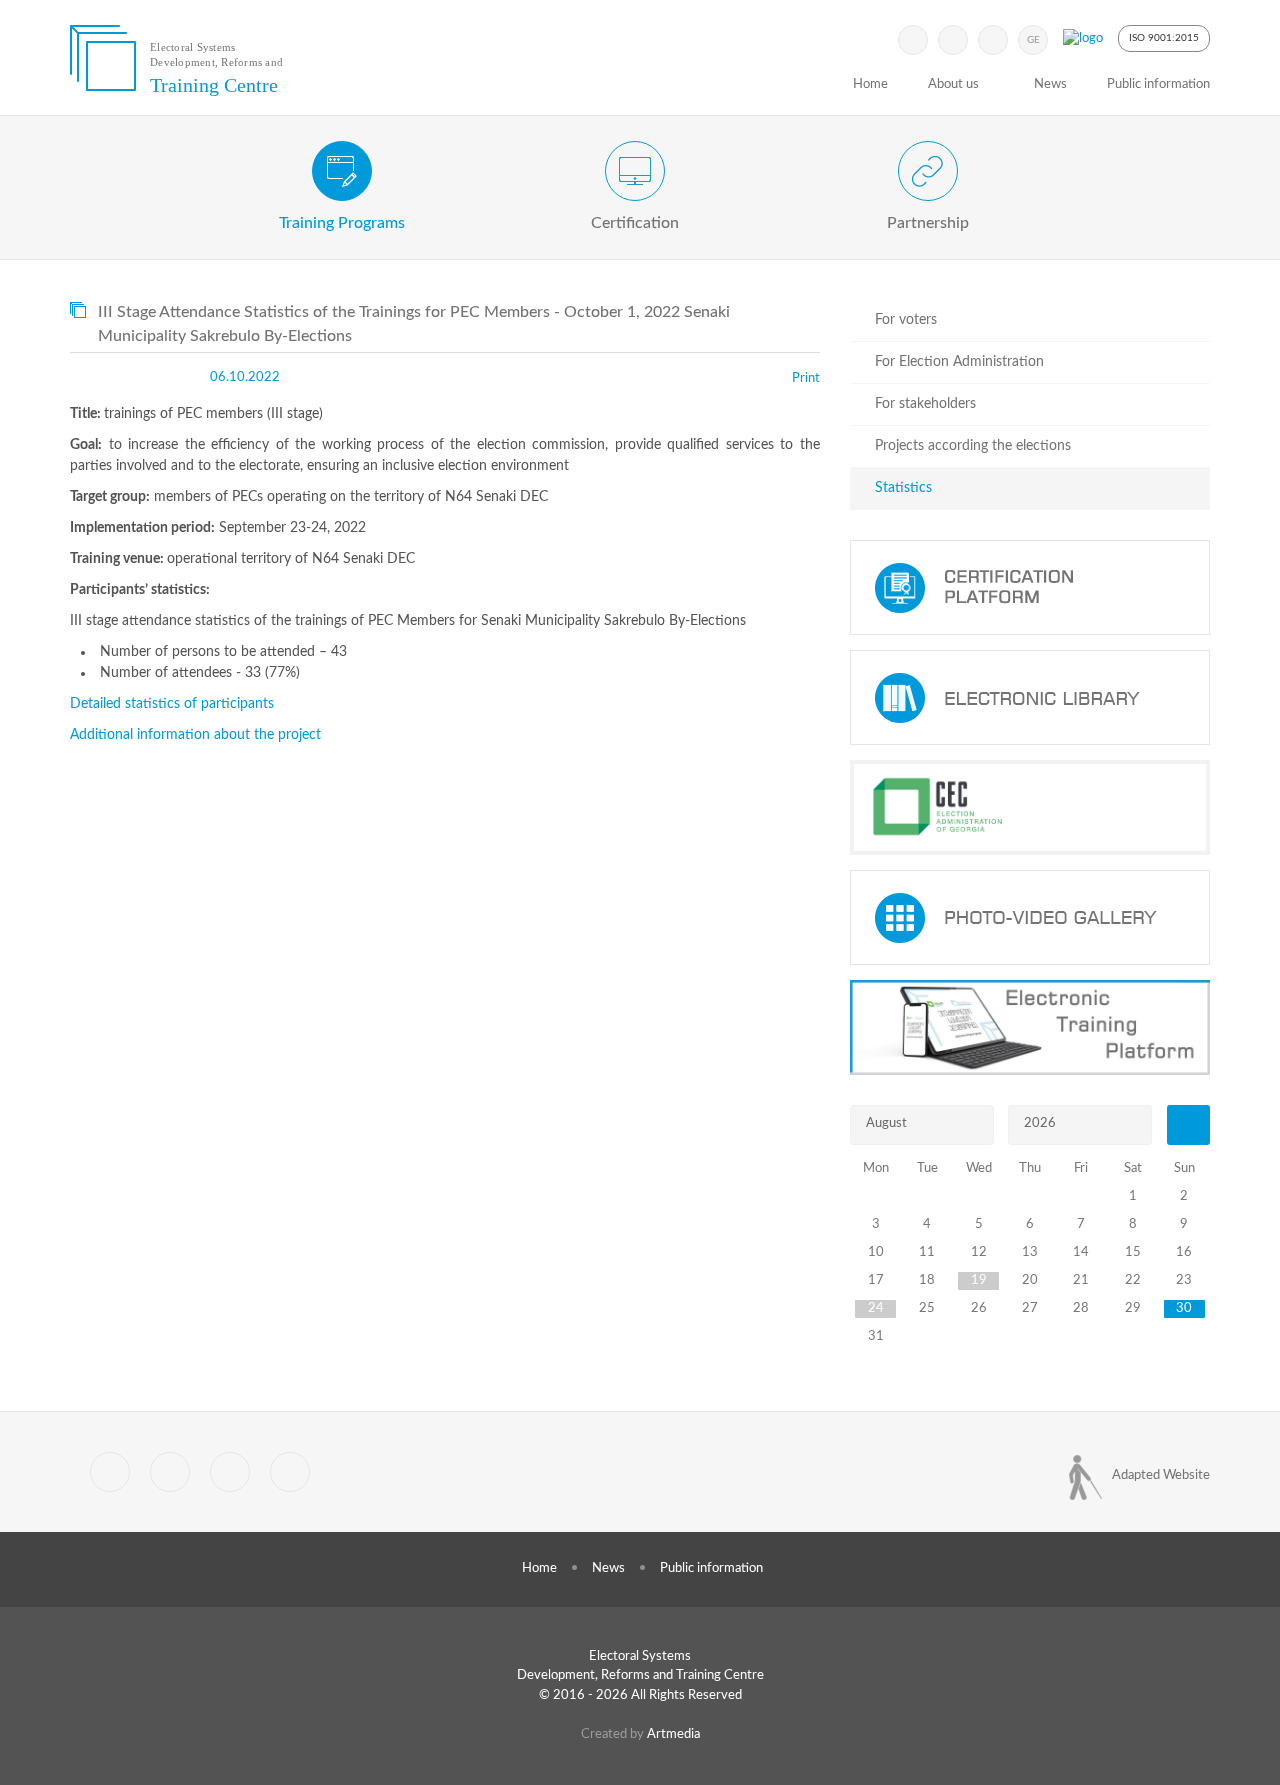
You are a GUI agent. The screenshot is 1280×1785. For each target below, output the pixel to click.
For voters (906, 320)
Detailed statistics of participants (172, 704)
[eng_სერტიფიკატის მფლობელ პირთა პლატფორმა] (1030, 587)
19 (979, 1280)
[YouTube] (993, 40)
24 (876, 1308)
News (1050, 84)
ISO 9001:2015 (1164, 38)
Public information (1158, 84)
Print (806, 378)
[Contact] (290, 1472)
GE (1033, 40)
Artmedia (673, 1734)
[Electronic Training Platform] (1030, 1027)
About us (953, 84)
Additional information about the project (195, 735)
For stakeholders (925, 404)
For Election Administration (959, 362)
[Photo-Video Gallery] (1030, 917)
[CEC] (1030, 807)
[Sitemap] (230, 1472)
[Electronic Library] (1030, 697)
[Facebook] (953, 40)
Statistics (903, 488)
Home (870, 84)
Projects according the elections (973, 446)
